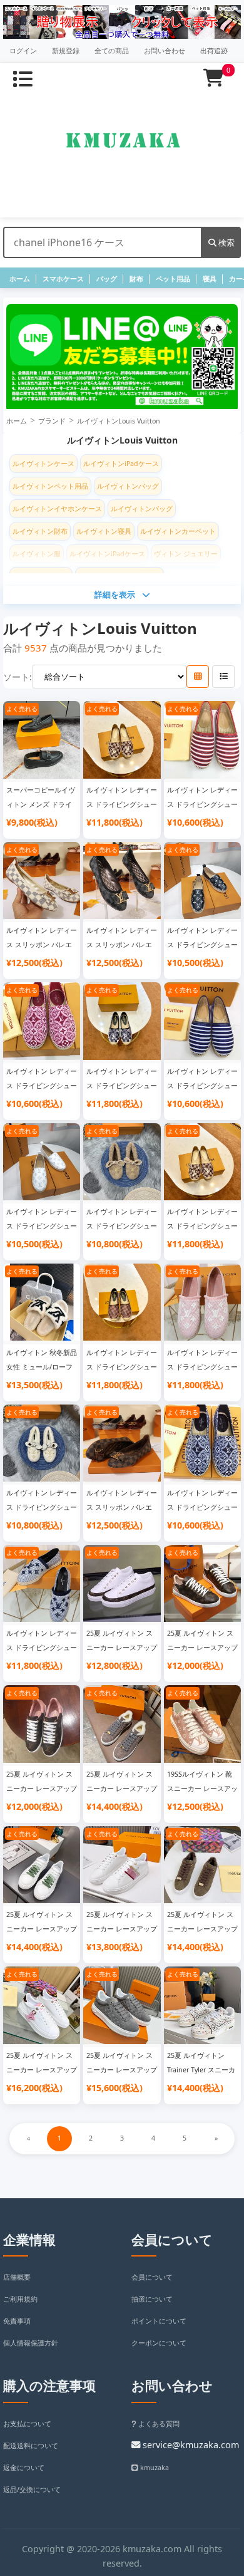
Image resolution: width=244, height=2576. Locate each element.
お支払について (27, 2424)
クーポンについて (159, 2343)
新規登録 (66, 51)
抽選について (152, 2299)
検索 (226, 242)
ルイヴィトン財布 (40, 531)
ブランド (52, 421)
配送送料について (31, 2446)
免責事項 (17, 2321)
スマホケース (63, 279)
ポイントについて (159, 2321)
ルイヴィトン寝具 (104, 531)
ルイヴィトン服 (37, 554)
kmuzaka (154, 2468)
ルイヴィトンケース (43, 464)
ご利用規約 (20, 2299)
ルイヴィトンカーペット (178, 531)
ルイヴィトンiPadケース (121, 464)
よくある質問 (158, 2424)
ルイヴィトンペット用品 (50, 486)
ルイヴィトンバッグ (128, 486)
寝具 (210, 279)
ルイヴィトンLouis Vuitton (119, 421)
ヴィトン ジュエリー (186, 554)
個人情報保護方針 (31, 2343)
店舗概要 (17, 2277)
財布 (136, 279)
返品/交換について (32, 2490)
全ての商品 (112, 51)
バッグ (107, 279)
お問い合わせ (165, 51)
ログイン (23, 51)
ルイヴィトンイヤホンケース (57, 509)
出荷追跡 (214, 51)
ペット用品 (173, 279)
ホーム (20, 279)
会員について (152, 2277)
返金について (24, 2468)
